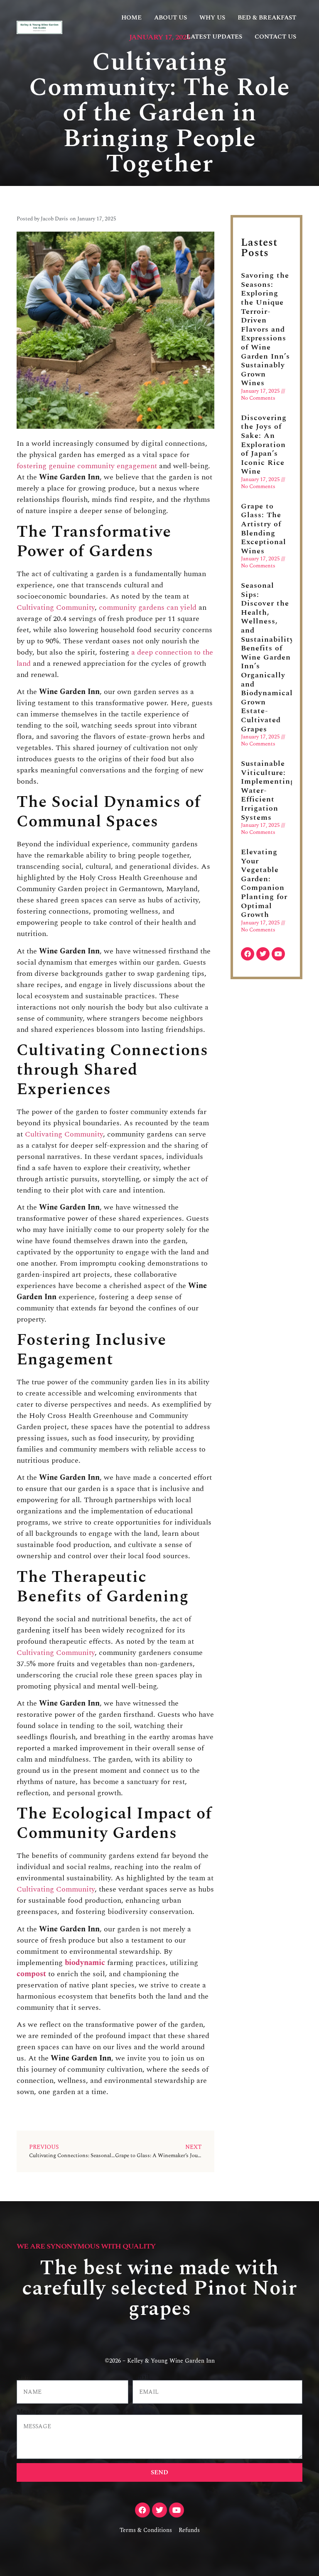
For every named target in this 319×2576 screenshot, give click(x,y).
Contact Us (275, 37)
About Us (171, 18)
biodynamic (85, 1963)
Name (26, 2377)
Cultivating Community (56, 607)
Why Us (212, 18)
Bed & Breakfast (267, 18)
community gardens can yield (148, 607)
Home (131, 18)
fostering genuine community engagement (87, 466)
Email (141, 2377)
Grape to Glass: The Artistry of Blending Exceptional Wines (264, 529)
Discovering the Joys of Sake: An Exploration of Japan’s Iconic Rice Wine (264, 445)
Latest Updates (214, 37)
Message (29, 2411)
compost (31, 1974)
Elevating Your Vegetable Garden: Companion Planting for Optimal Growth (264, 883)
